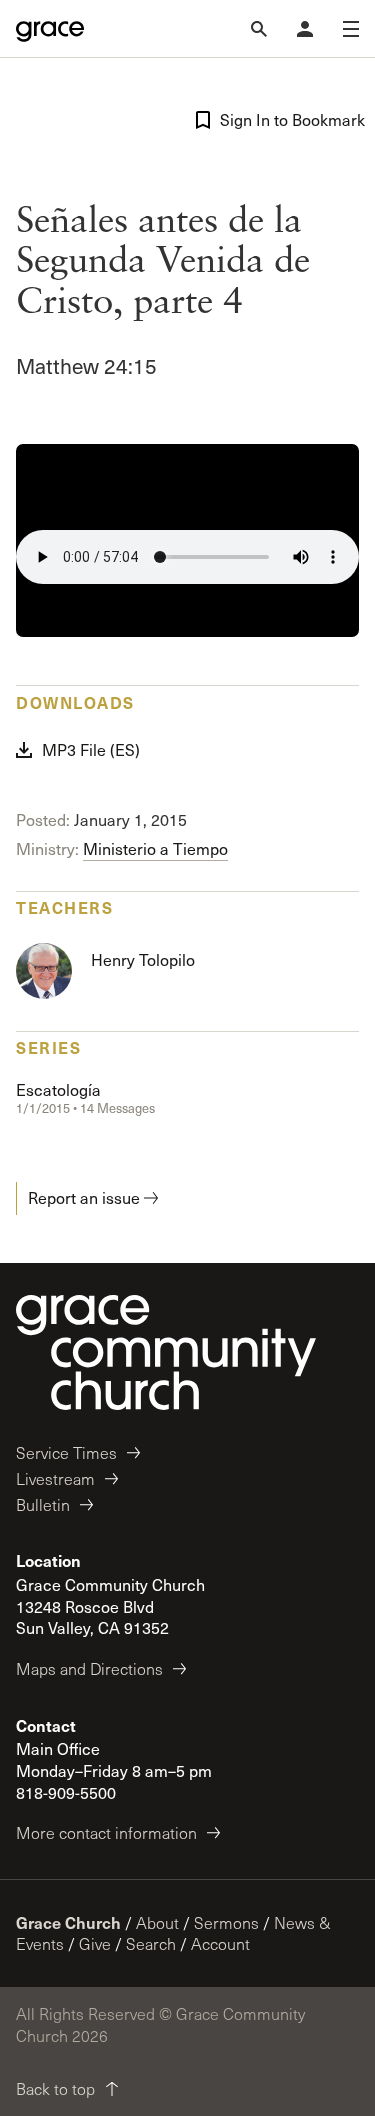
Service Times (66, 1452)
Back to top (55, 2088)
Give (95, 1943)
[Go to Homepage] (50, 29)
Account (220, 1943)
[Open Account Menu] (305, 29)
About (157, 1922)
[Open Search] (259, 29)
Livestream (55, 1478)
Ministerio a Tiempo (155, 848)
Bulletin (43, 1504)
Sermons (226, 1922)
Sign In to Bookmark (290, 119)
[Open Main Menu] (351, 29)
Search (151, 1943)
